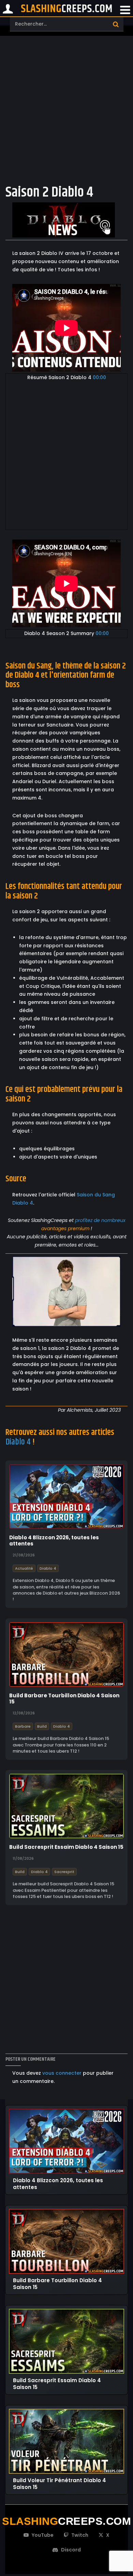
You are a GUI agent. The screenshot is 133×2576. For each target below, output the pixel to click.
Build (42, 1726)
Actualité (24, 1568)
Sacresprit (64, 1871)
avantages (54, 1228)
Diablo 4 (18, 1442)
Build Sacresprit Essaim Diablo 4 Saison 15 (66, 1847)
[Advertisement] (66, 109)
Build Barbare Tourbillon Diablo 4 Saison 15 (64, 1699)
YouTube (43, 2535)
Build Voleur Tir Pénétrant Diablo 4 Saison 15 (60, 2484)
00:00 (99, 377)
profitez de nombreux (100, 1220)
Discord (71, 2550)
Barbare (23, 1726)
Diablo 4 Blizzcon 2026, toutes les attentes (54, 1541)
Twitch (80, 2535)
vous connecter (62, 2073)
